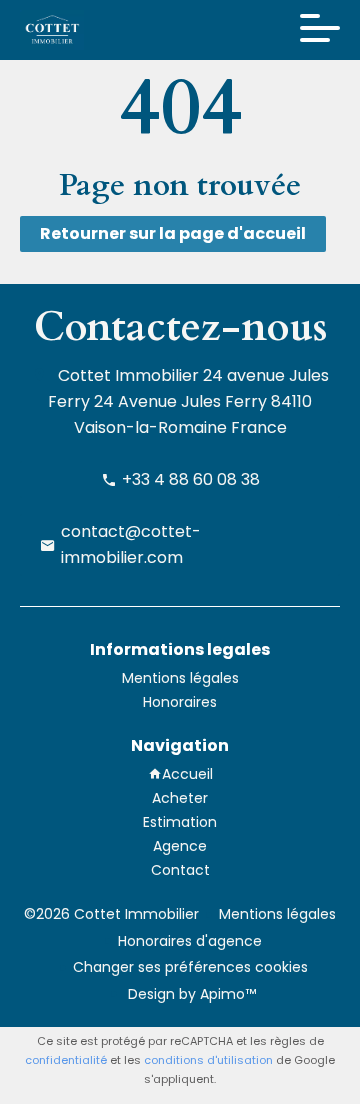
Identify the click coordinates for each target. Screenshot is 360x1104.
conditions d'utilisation (208, 1060)
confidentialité (66, 1060)
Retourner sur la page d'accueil (173, 233)
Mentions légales (277, 914)
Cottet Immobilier (128, 375)
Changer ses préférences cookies (190, 967)
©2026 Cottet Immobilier (111, 914)
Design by (190, 994)
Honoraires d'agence (190, 941)
